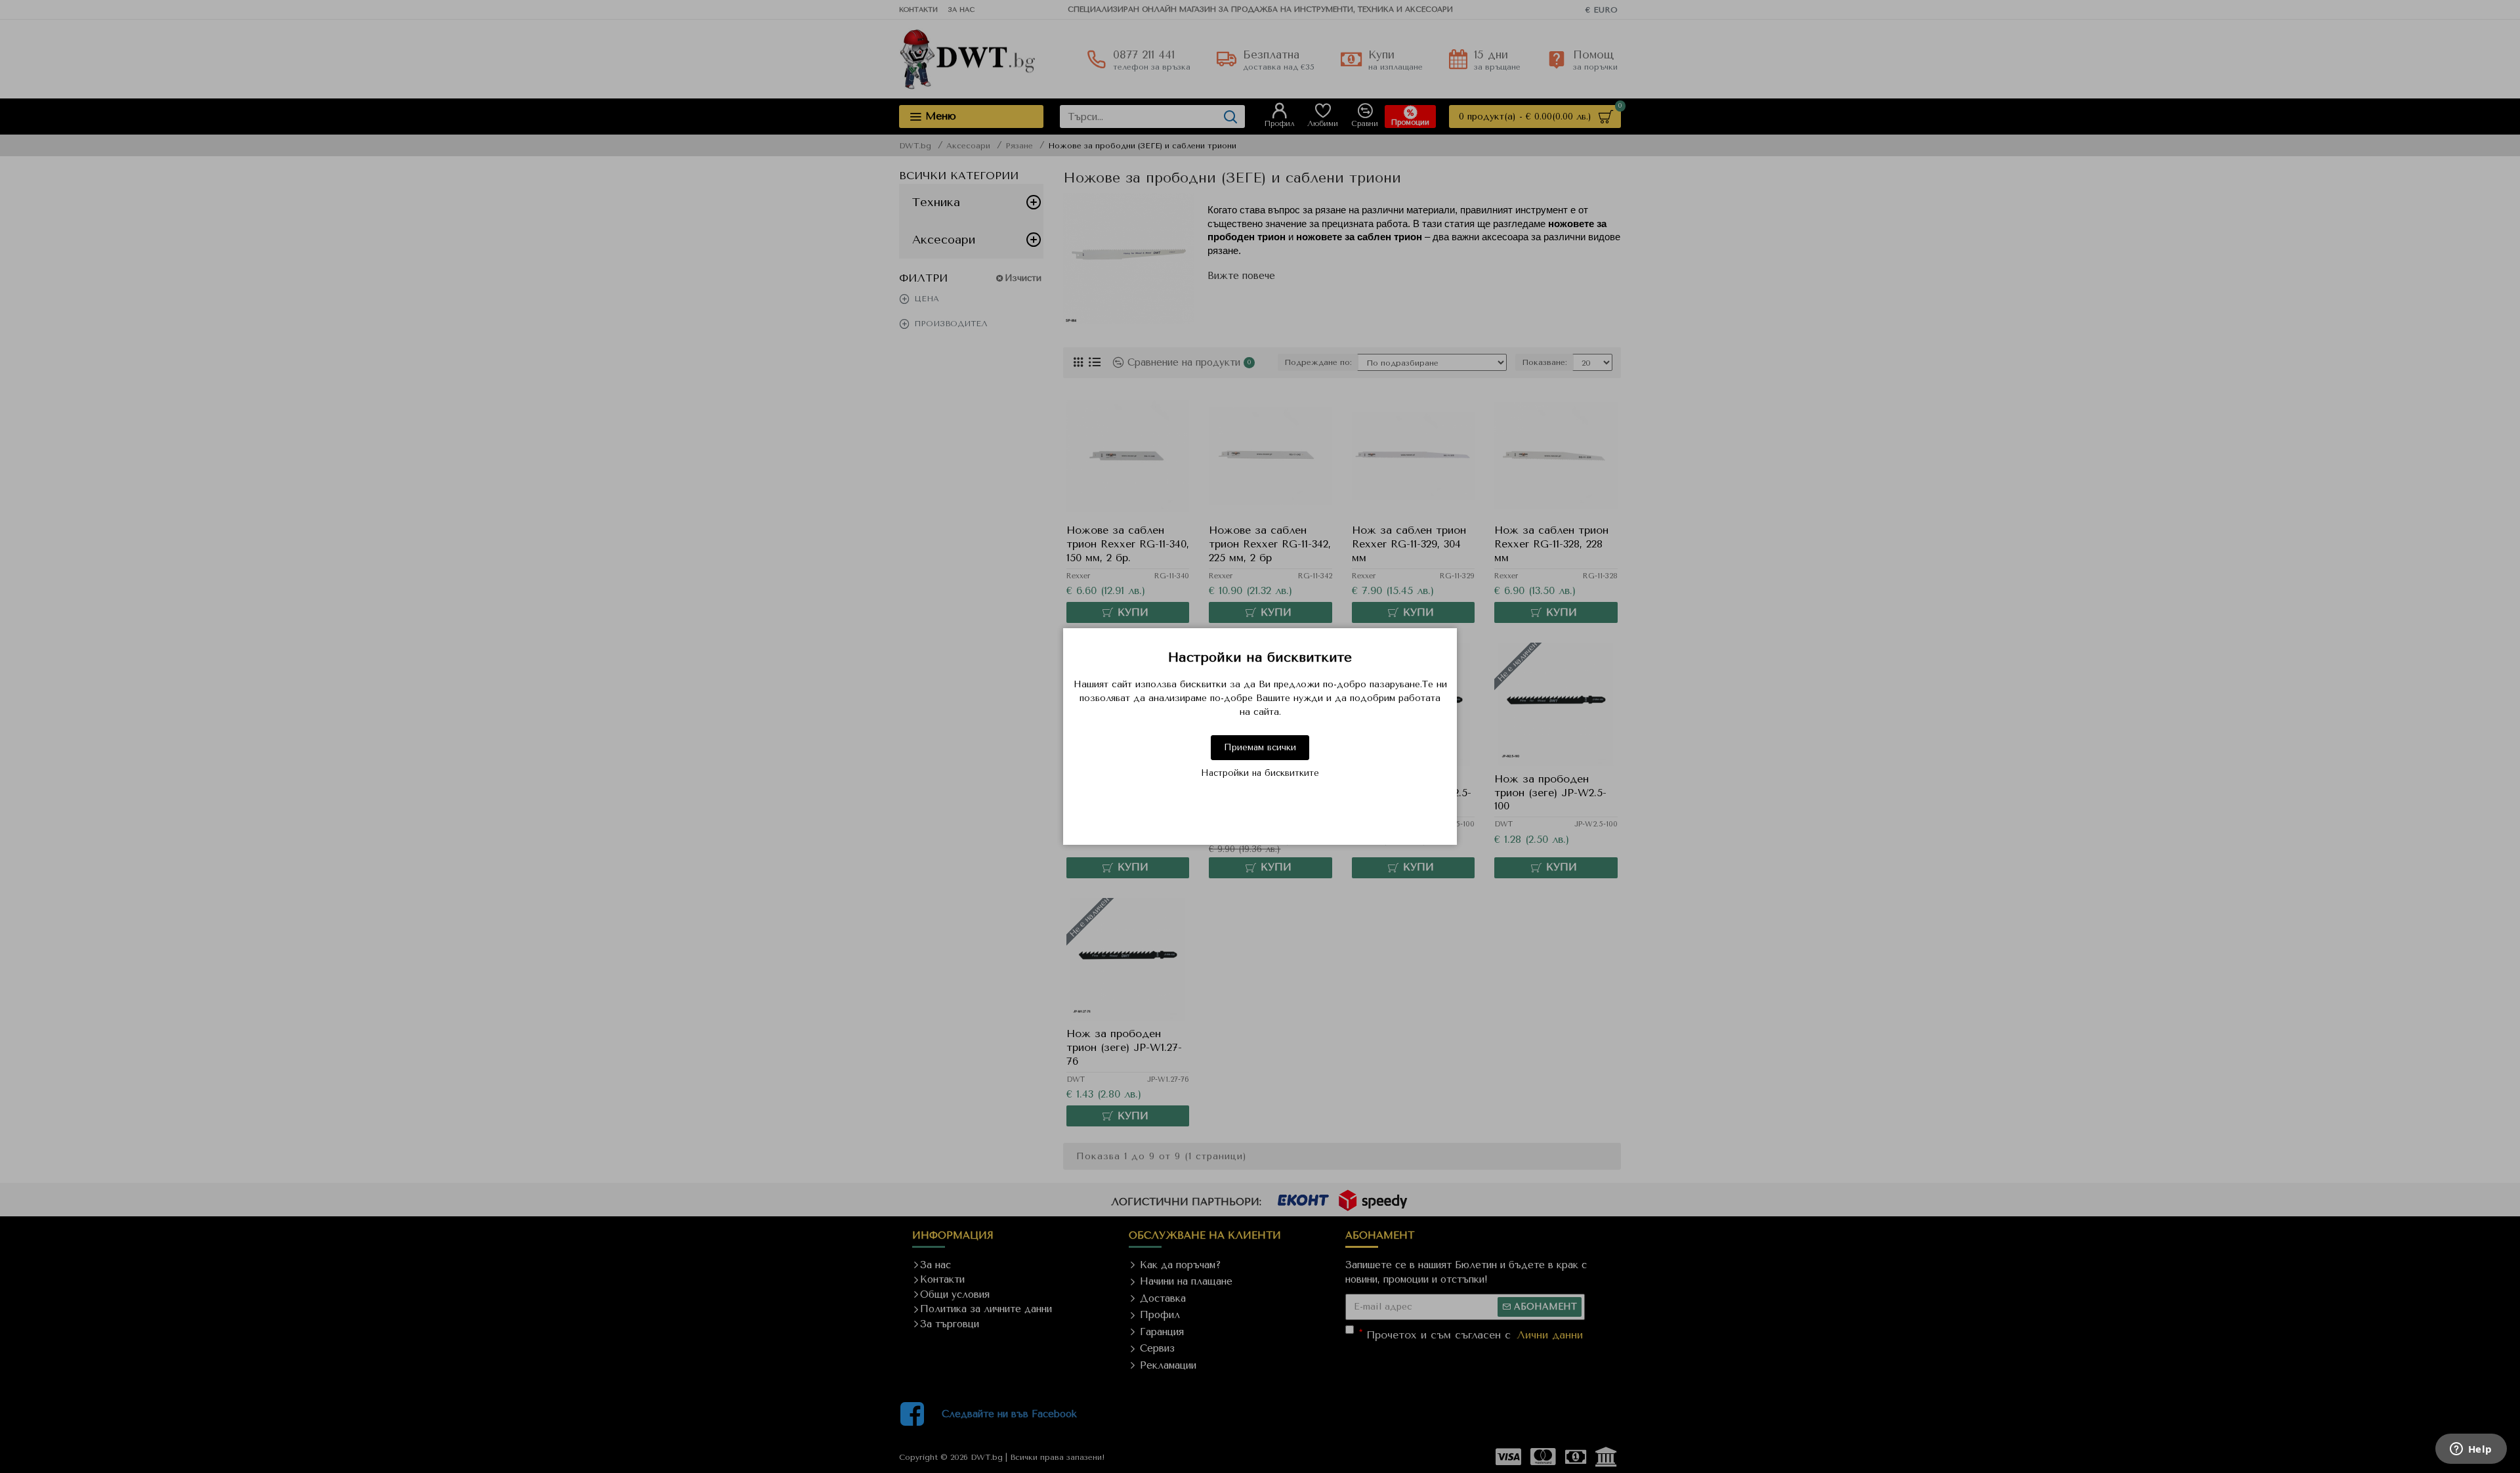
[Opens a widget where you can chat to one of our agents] (2471, 1450)
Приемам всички (1260, 747)
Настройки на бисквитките (1260, 773)
